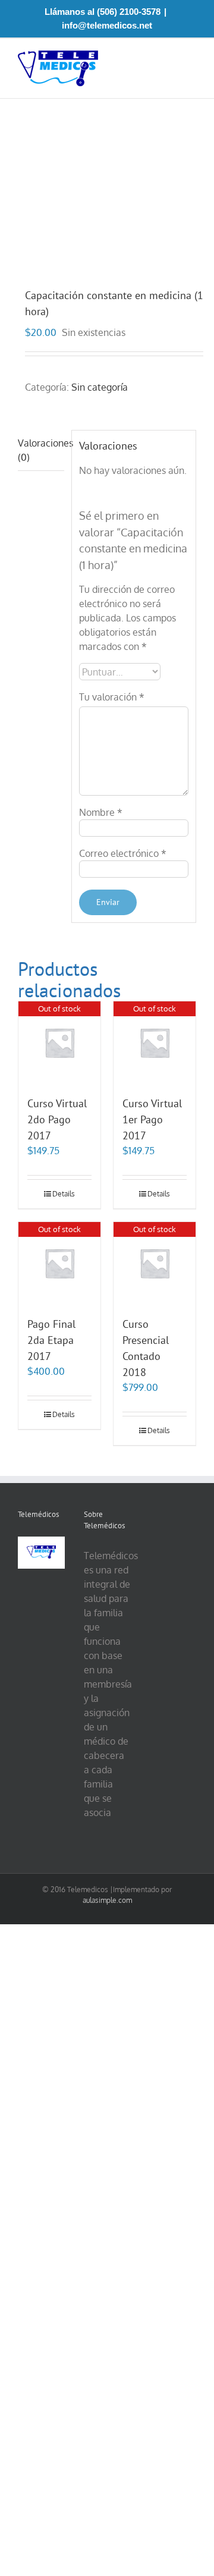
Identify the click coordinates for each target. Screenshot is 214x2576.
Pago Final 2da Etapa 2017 (51, 1340)
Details (64, 1194)
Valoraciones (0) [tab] (41, 450)
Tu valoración (112, 697)
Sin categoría (100, 387)
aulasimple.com (107, 1900)
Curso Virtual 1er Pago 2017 (152, 1119)
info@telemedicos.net (107, 25)
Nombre (101, 812)
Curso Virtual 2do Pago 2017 (57, 1119)
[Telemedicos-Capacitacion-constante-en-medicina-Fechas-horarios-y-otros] (107, 194)
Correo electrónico (123, 853)
